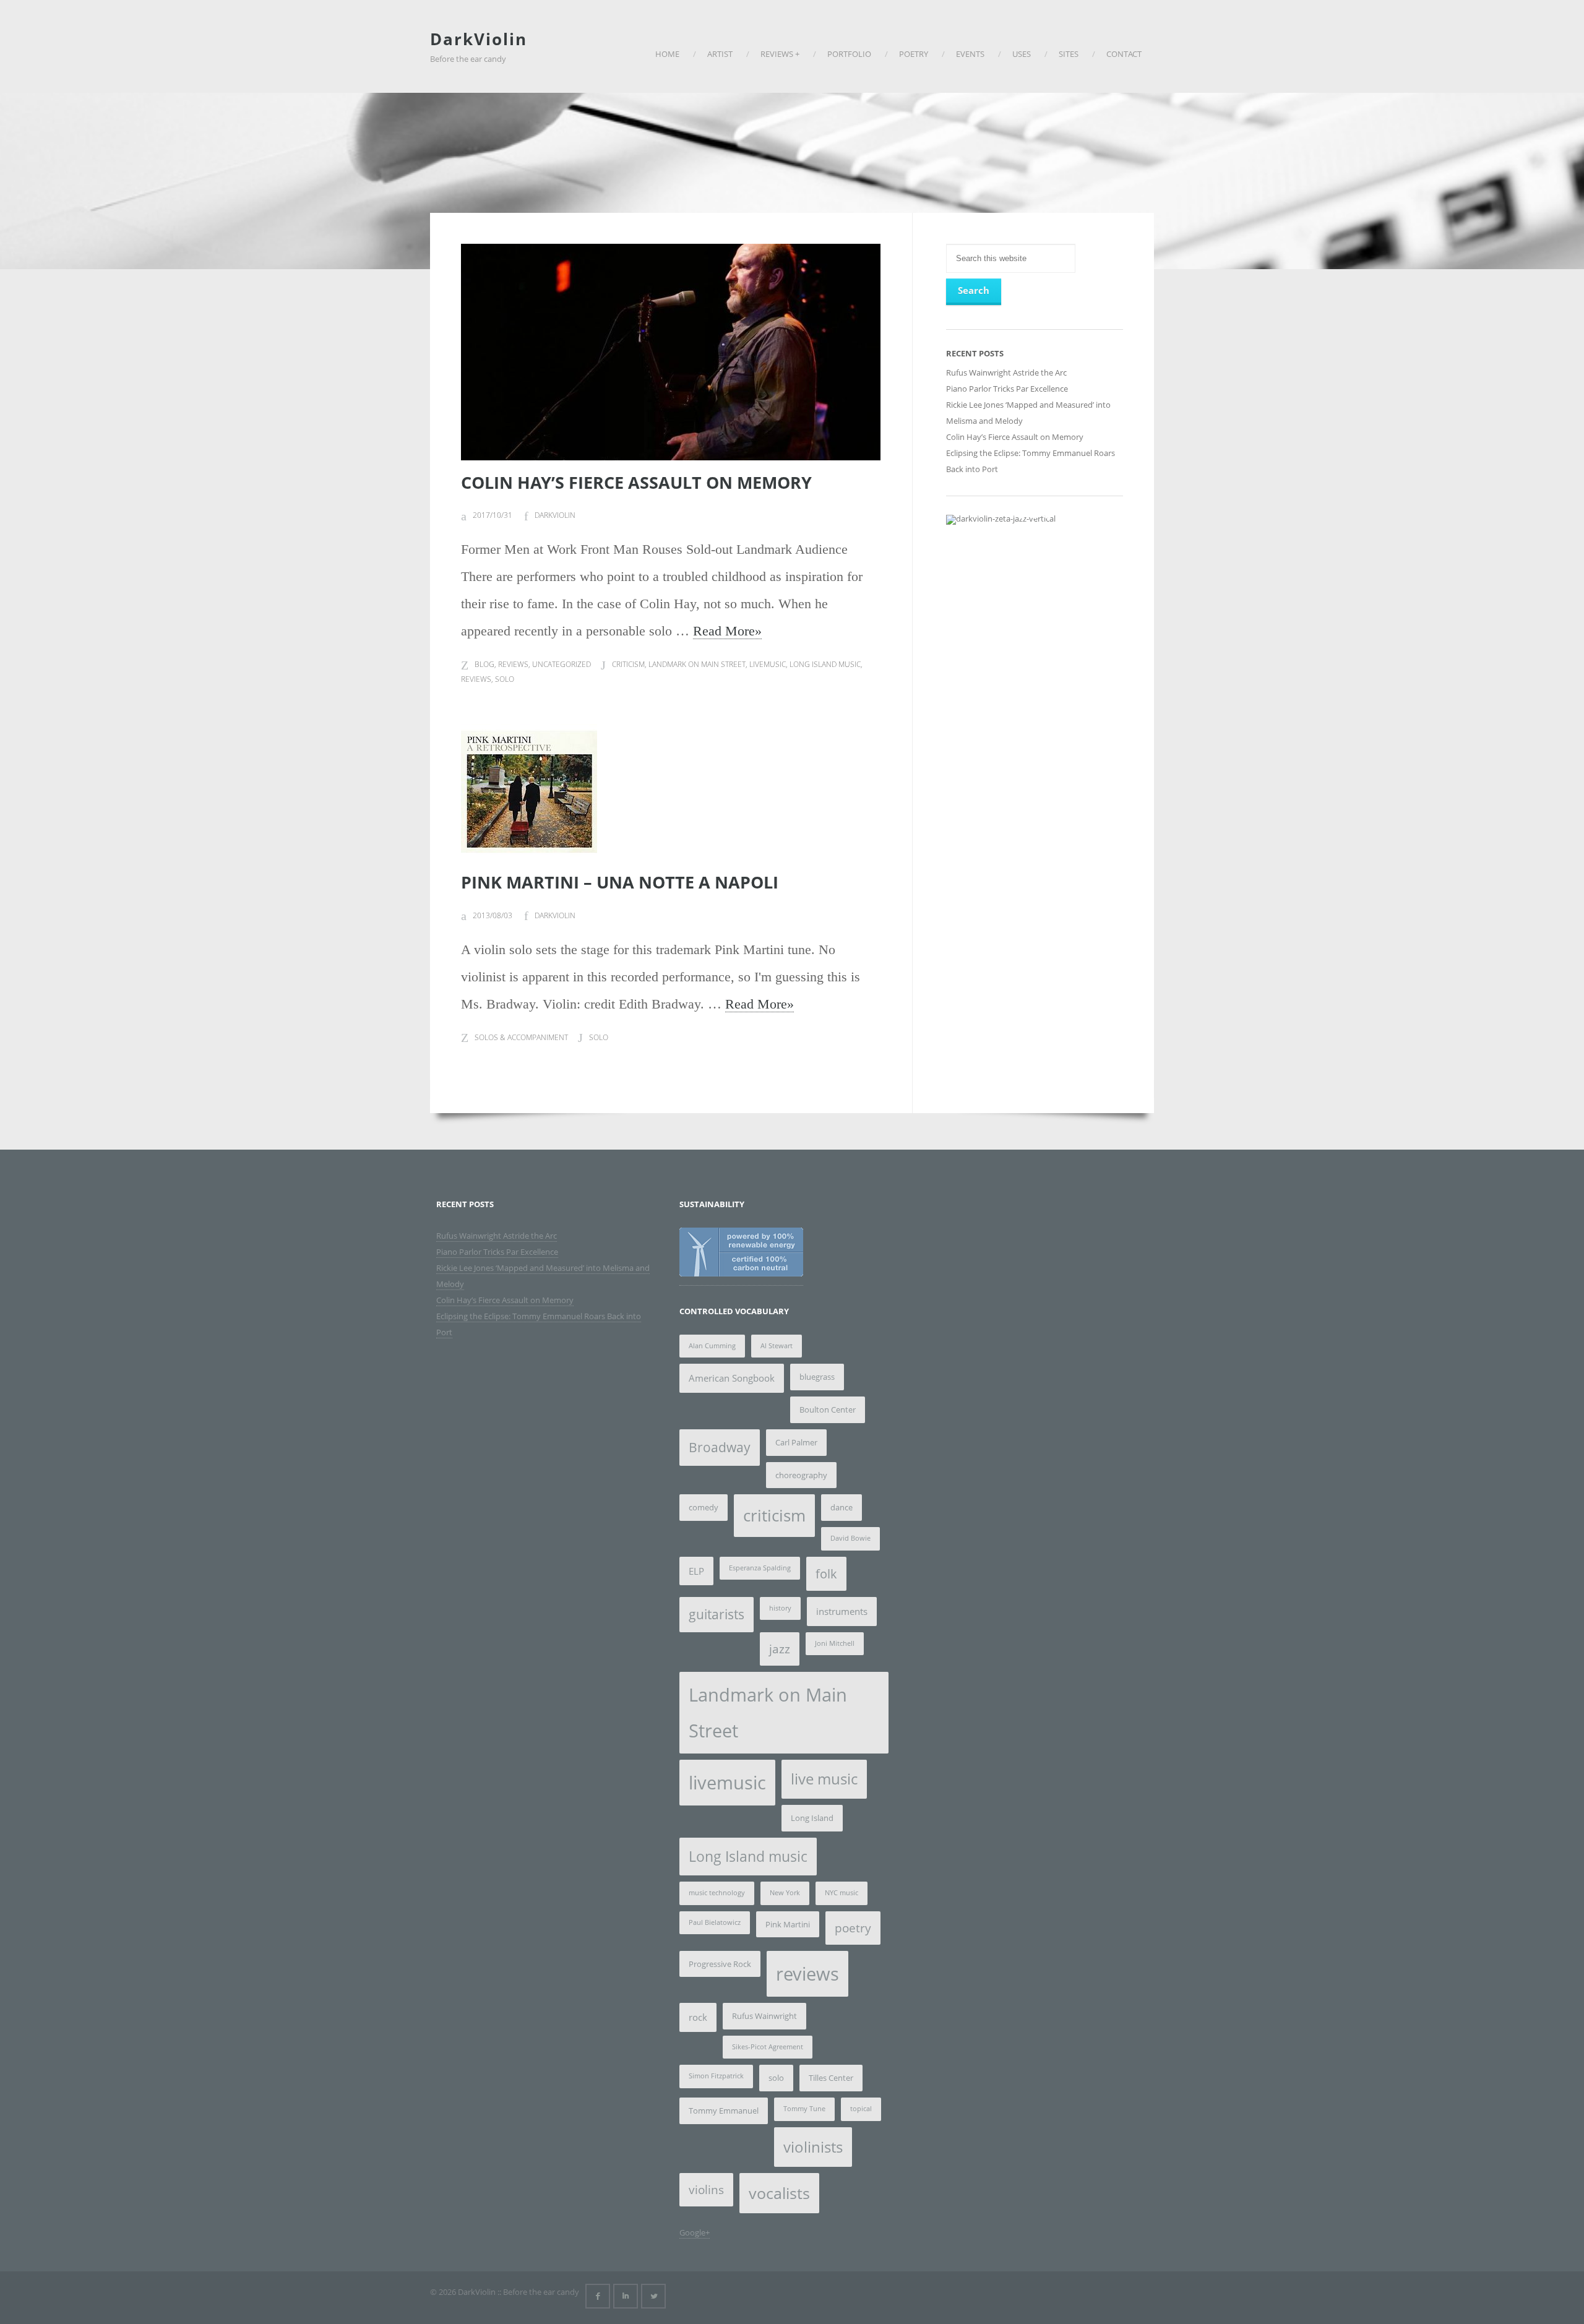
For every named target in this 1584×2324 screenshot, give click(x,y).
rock (698, 2017)
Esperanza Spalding (760, 1568)
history (780, 1608)
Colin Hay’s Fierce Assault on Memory (636, 482)
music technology (717, 1893)
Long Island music (825, 664)
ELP (696, 1571)
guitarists (717, 1614)
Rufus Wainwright (764, 2016)
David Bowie (850, 1538)
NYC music (841, 1893)
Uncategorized (562, 664)
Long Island (812, 1818)
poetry (853, 1928)
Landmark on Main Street (697, 664)
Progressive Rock (720, 1964)
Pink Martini (788, 1924)
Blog (484, 664)
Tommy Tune (804, 2109)
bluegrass (817, 1377)
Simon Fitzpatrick (716, 2076)
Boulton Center (828, 1409)
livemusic (768, 664)
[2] (1035, 514)
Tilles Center (831, 2078)
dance (841, 1507)
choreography (801, 1475)
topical (861, 2109)
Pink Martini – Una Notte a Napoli (620, 882)
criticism (628, 664)
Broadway (720, 1447)
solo (505, 679)
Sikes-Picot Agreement (768, 2047)
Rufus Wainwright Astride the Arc (1006, 372)
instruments (842, 1611)
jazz (780, 1649)
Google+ (695, 2232)
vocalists (779, 2193)
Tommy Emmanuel (724, 2111)
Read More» (727, 631)
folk (826, 1574)
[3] (1048, 514)
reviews (476, 679)
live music (824, 1779)
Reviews (513, 664)
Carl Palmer (796, 1442)
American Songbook (732, 1378)
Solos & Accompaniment (521, 1037)
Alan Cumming (712, 1346)
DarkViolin (479, 39)
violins (706, 2190)
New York (785, 1893)
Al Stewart (777, 1346)
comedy (704, 1507)
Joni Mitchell (835, 1643)
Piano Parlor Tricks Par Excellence (1007, 389)
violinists (813, 2147)
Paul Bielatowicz (715, 1922)
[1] (1022, 514)
